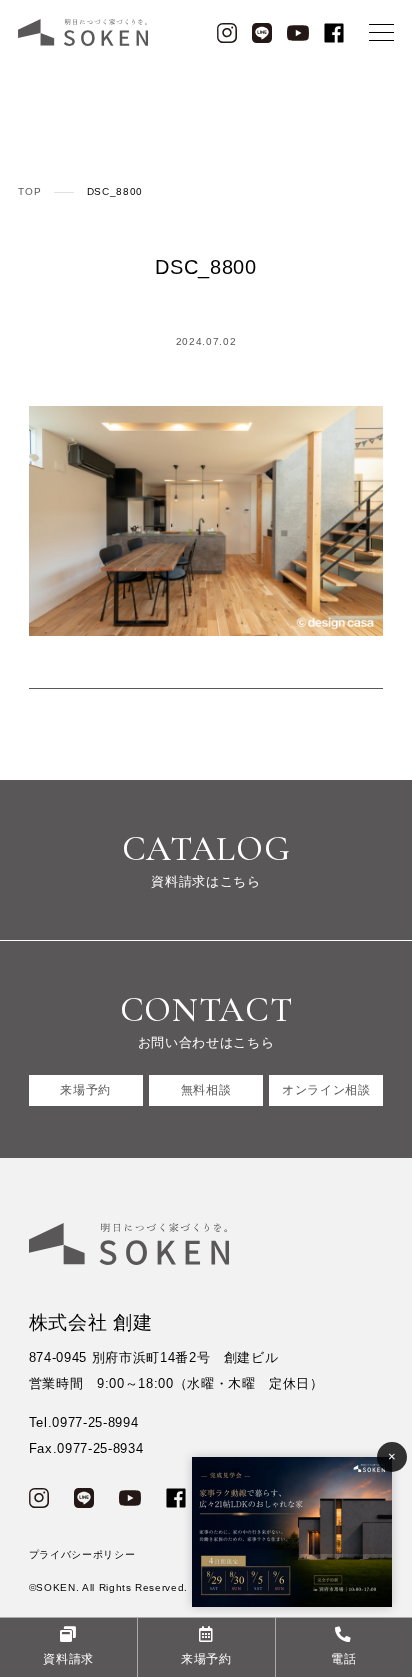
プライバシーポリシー (82, 1554)
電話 (343, 1658)
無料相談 (206, 1089)
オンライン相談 (326, 1089)
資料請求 (68, 1658)
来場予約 (85, 1089)
